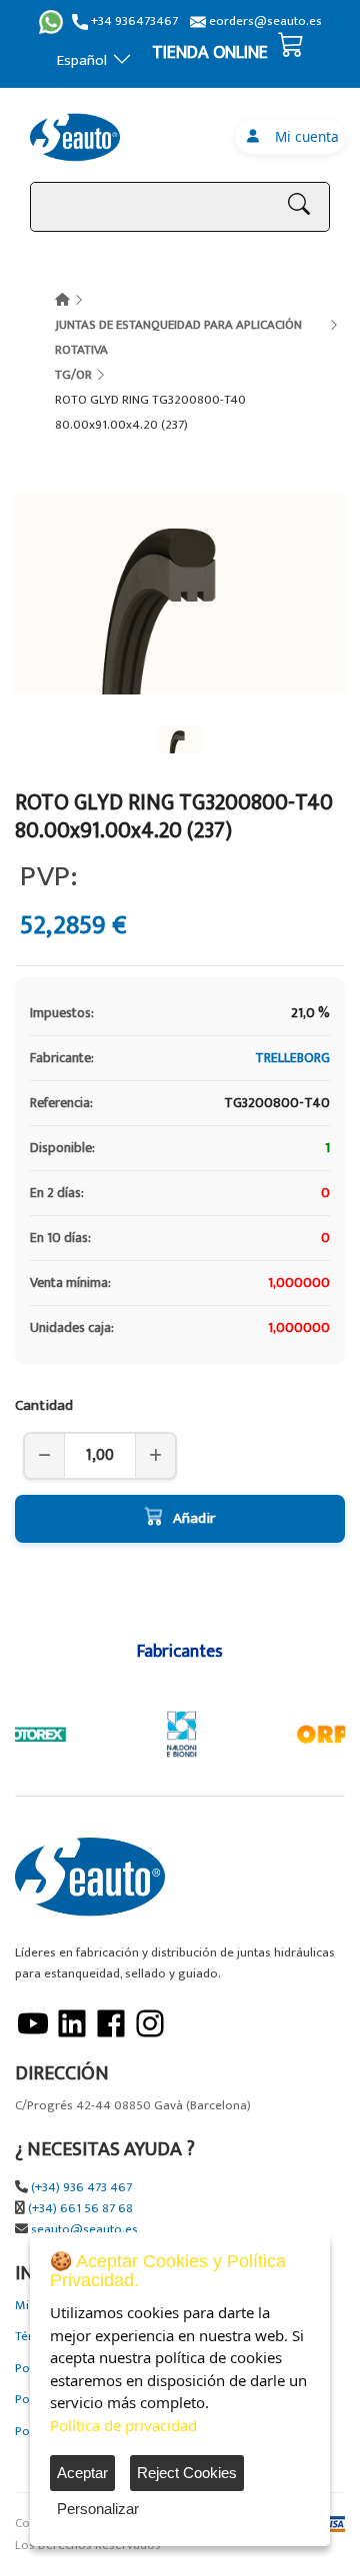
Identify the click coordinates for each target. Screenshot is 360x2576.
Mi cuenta (303, 136)
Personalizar (98, 2509)
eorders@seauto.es (264, 21)
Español (82, 60)
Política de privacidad (123, 2425)
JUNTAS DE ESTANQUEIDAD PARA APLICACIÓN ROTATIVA (178, 337)
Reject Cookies (187, 2473)
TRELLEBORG (292, 1058)
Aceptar (82, 2473)
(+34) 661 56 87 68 (80, 2209)
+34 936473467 (133, 21)
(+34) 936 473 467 (81, 2188)
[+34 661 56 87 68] (51, 22)
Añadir (194, 1518)
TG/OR (73, 375)
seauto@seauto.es (84, 2230)
